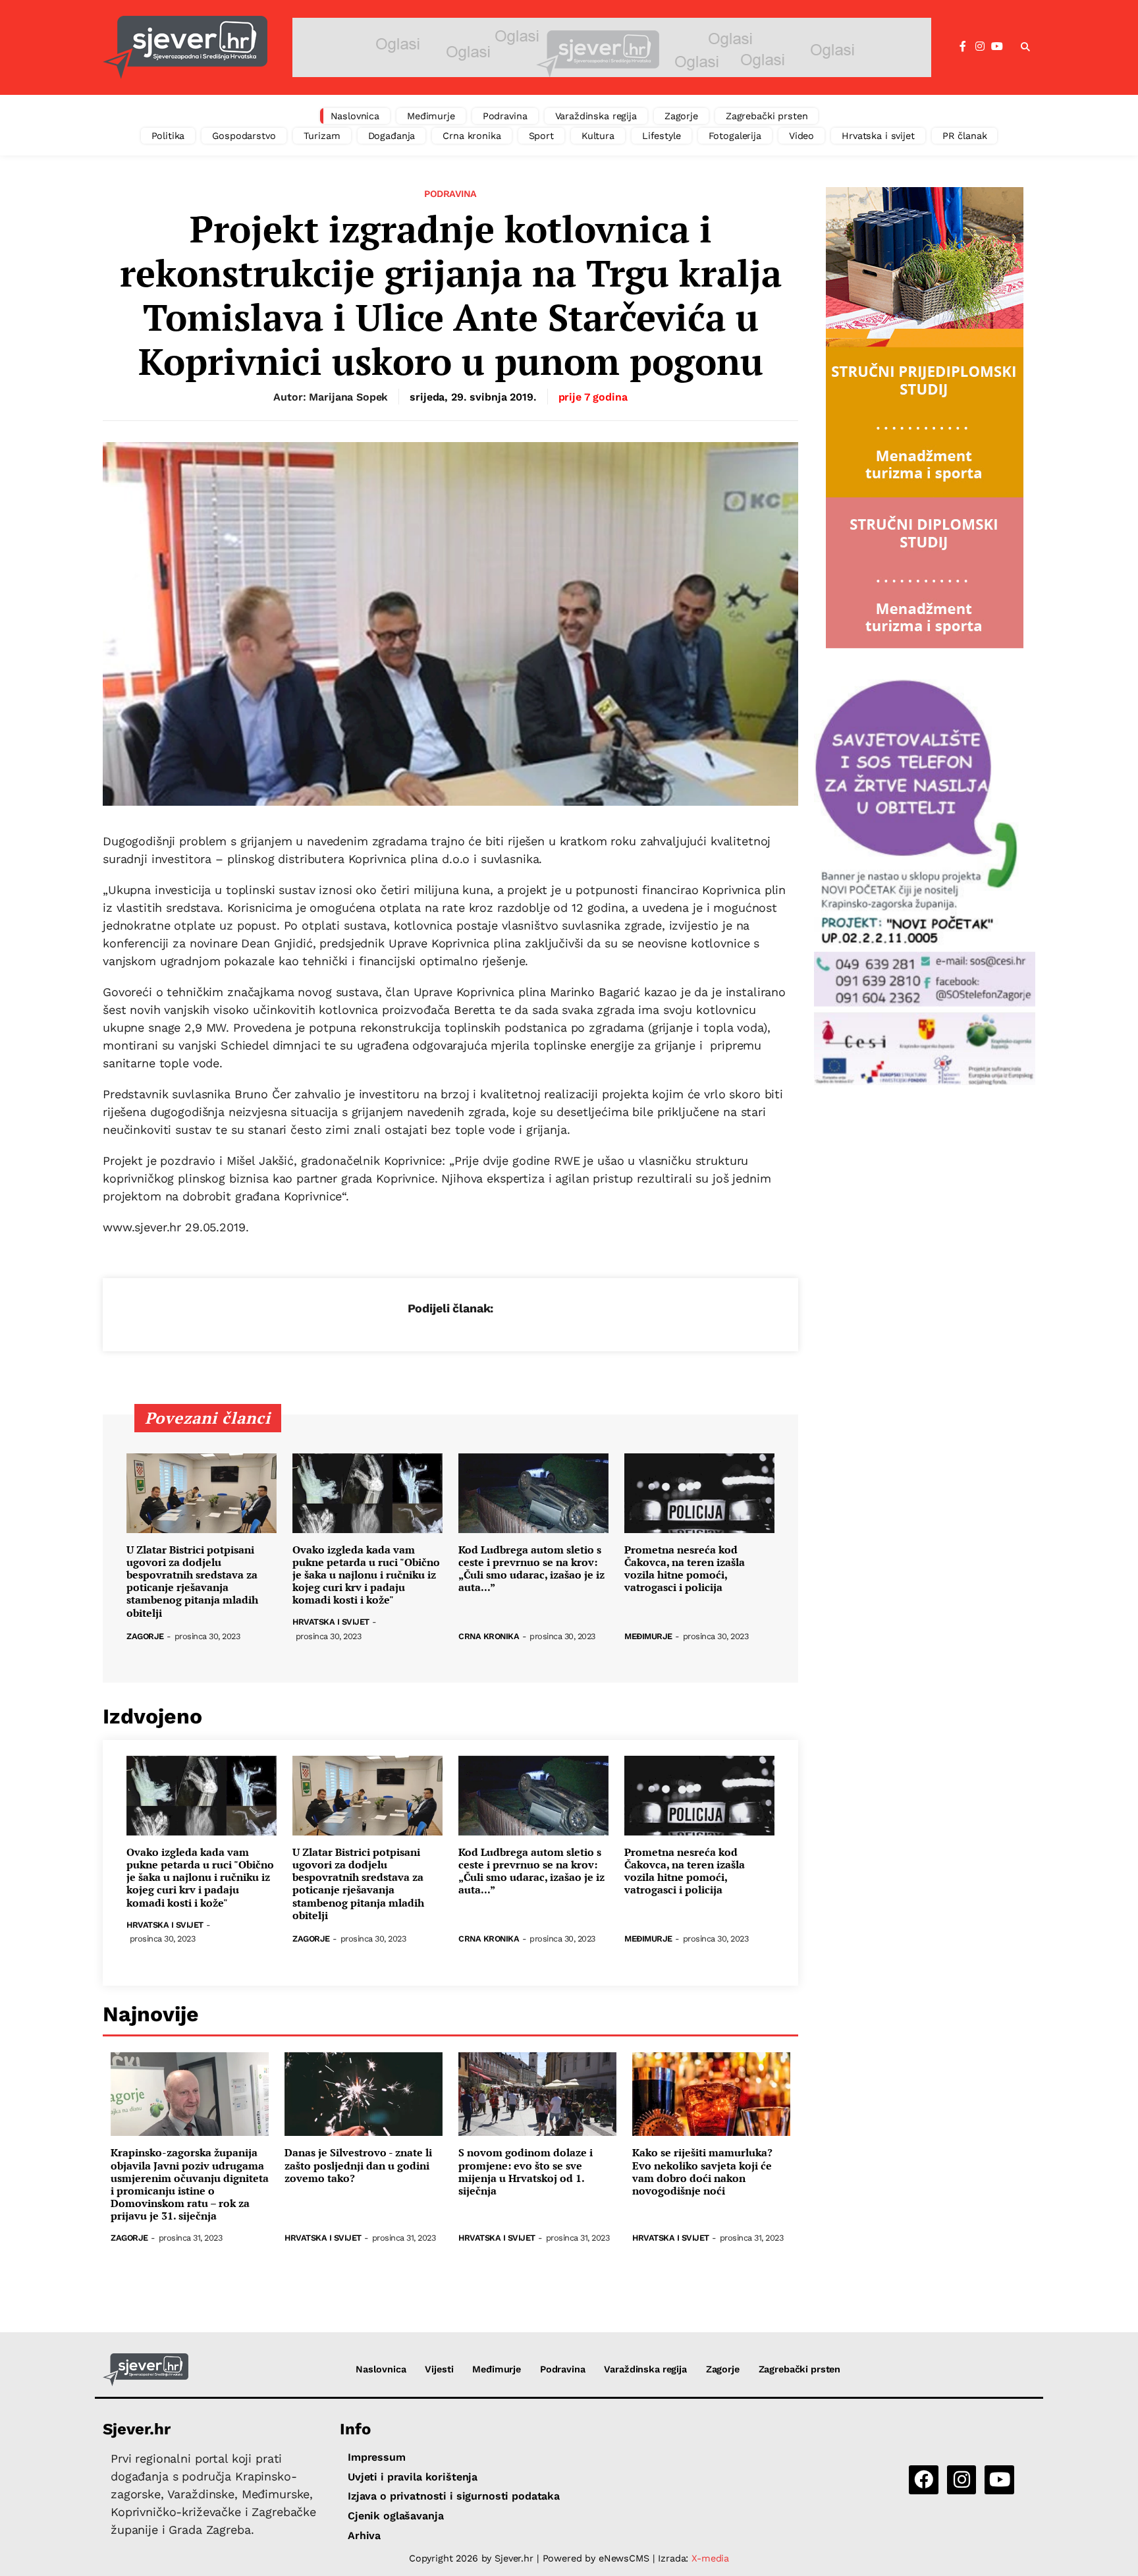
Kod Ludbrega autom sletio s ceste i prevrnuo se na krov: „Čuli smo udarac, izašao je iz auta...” (531, 1569)
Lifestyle (662, 136)
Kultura (598, 136)
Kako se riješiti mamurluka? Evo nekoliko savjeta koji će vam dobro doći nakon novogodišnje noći (702, 2172)
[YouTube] (997, 47)
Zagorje (681, 116)
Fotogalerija (735, 136)
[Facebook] (963, 47)
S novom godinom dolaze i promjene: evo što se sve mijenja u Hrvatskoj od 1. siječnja (526, 2172)
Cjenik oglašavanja (395, 2516)
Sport (541, 136)
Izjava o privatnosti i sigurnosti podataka (454, 2496)
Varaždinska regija (596, 116)
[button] (1025, 47)
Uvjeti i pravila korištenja (413, 2477)
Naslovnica (355, 116)
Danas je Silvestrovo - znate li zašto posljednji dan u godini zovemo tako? (358, 2166)
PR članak (965, 136)
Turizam (322, 136)
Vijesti (439, 2369)
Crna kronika (472, 136)
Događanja (392, 136)
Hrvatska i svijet (878, 136)
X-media (710, 2558)
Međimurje (431, 116)
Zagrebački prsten (767, 116)
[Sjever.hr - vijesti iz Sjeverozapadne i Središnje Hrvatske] (185, 47)
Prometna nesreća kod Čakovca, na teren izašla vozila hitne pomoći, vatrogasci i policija (685, 1569)
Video (801, 136)
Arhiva (364, 2535)
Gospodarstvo (244, 136)
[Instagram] (980, 47)
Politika (168, 136)
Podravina (505, 116)
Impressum (377, 2457)
